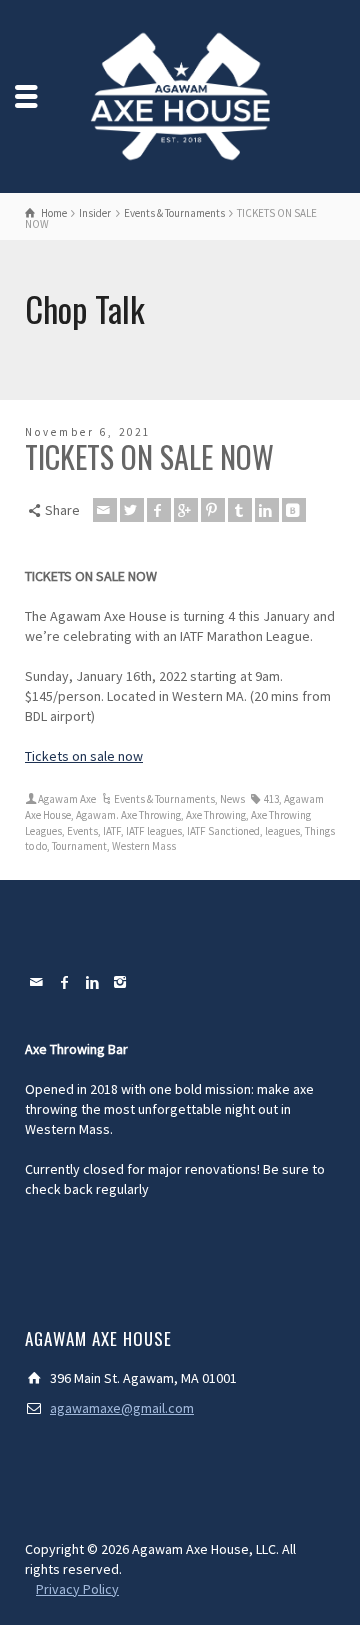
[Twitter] (132, 510)
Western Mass (144, 846)
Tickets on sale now (84, 756)
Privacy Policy (77, 1589)
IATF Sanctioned (223, 831)
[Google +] (186, 510)
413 (271, 799)
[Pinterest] (213, 510)
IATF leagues (154, 831)
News (232, 799)
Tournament (79, 846)
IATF (112, 831)
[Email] (105, 510)
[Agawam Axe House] (180, 95)
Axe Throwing (216, 815)
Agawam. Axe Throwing (128, 815)
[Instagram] (121, 982)
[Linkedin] (267, 510)
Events (82, 831)
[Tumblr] (240, 510)
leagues (282, 831)
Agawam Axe (67, 799)
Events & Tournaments (164, 799)
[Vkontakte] (294, 510)
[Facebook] (159, 510)
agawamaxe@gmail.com (122, 1408)
